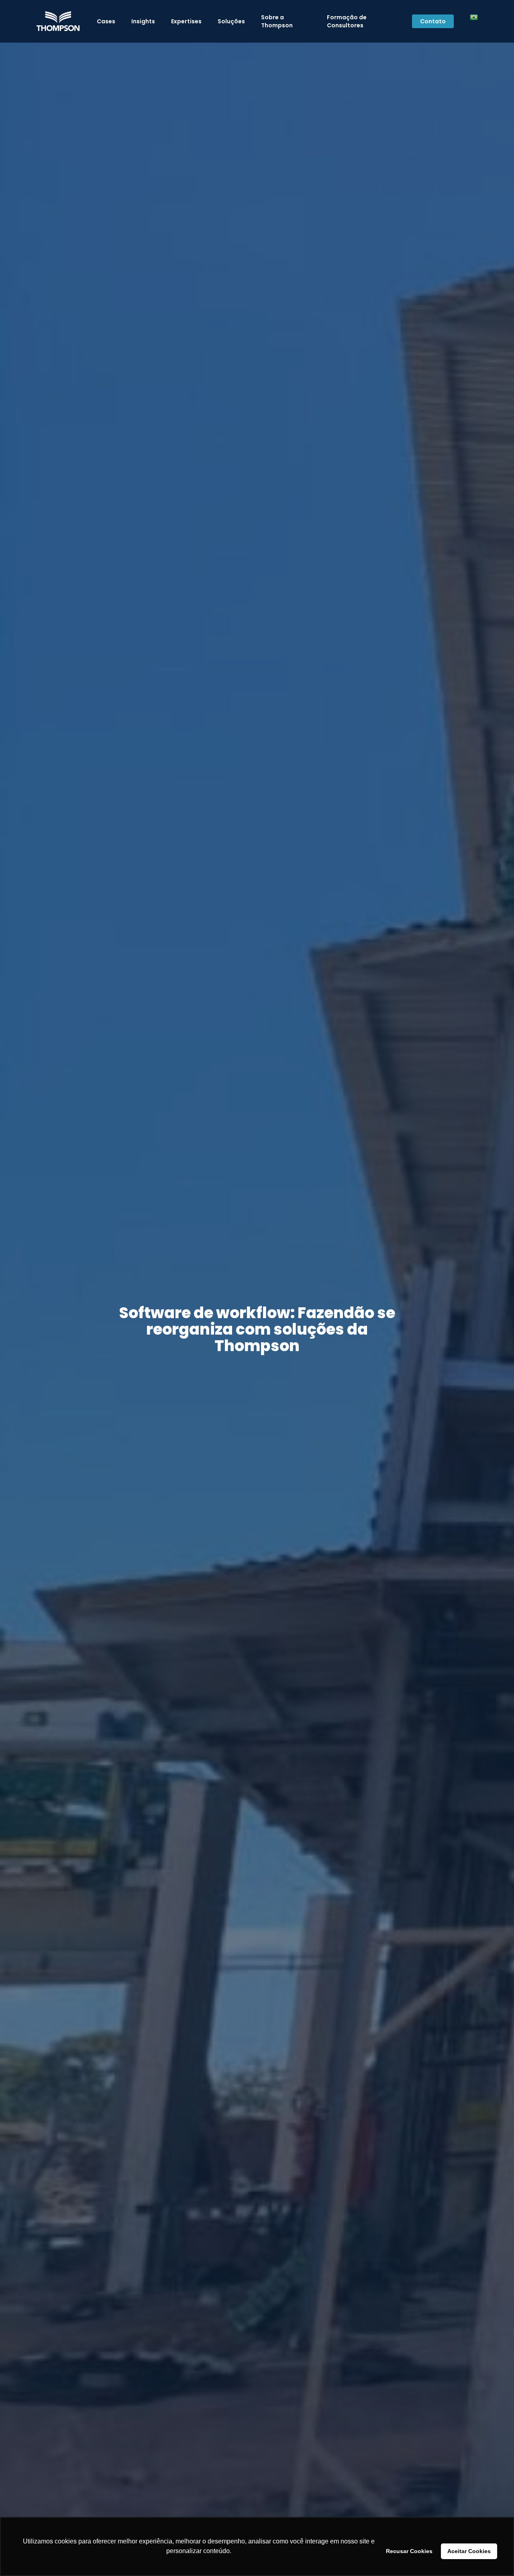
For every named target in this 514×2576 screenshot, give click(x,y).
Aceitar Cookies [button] (469, 2551)
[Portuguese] (474, 21)
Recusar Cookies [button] (409, 2551)
